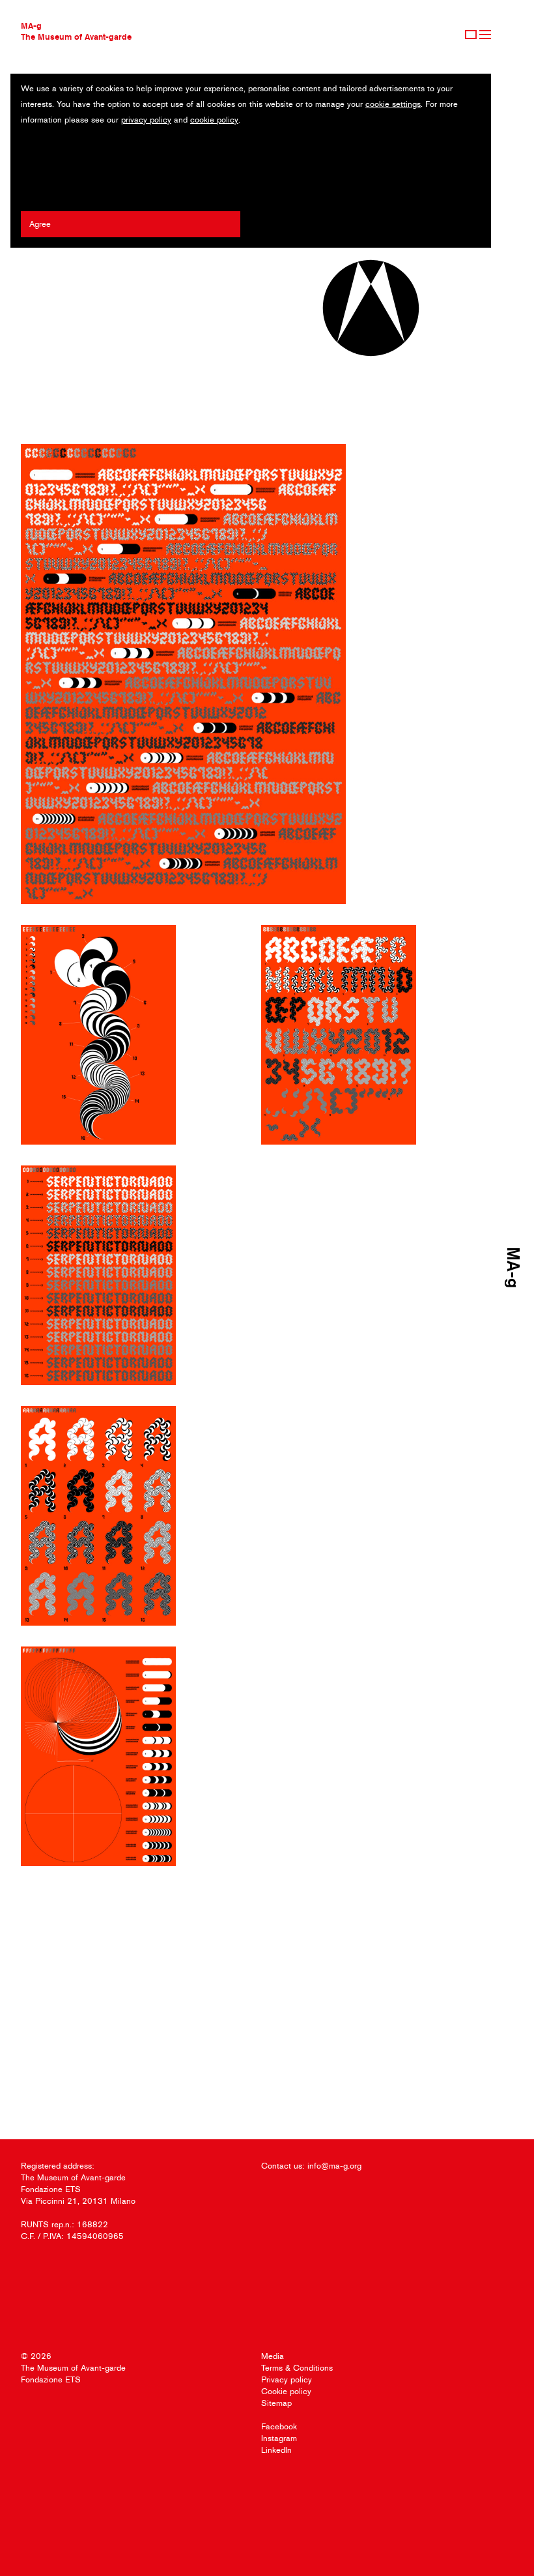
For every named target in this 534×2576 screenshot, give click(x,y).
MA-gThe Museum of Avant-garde (76, 31)
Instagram (279, 2438)
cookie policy (214, 120)
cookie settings (393, 104)
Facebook (279, 2426)
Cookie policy (286, 2391)
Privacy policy (287, 2379)
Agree (40, 224)
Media (273, 2356)
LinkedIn (276, 2450)
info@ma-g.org (334, 2166)
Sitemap (276, 2403)
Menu (485, 35)
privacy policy (146, 120)
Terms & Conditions (297, 2368)
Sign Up (471, 35)
